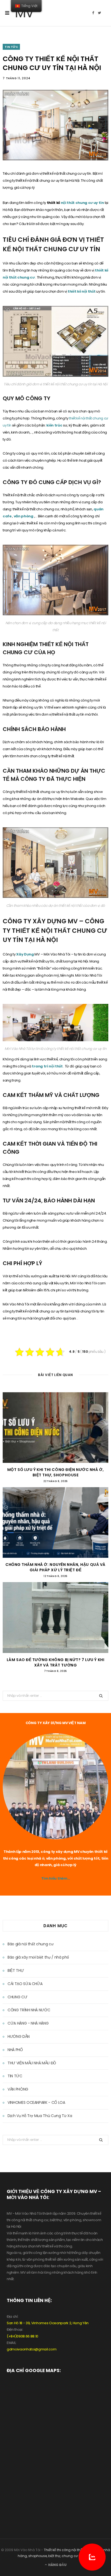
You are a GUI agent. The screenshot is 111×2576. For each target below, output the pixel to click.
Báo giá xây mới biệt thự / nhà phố (38, 1957)
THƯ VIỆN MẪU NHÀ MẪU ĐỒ (32, 2063)
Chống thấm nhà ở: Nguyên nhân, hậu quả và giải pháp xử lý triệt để (55, 1567)
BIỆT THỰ (16, 1970)
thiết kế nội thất (82, 291)
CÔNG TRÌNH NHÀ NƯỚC (29, 2010)
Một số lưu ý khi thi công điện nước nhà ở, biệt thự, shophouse (56, 1472)
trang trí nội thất (48, 1066)
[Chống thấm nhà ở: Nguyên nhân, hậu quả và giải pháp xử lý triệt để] (55, 1522)
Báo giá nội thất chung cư (30, 1944)
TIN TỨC (11, 47)
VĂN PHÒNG (18, 2089)
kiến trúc (55, 425)
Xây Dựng (25, 954)
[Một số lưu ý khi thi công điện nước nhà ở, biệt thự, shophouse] (55, 1428)
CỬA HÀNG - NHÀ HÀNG (28, 2023)
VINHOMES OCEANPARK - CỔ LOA (36, 2102)
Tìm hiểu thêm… (55, 1878)
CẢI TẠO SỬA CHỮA (25, 1984)
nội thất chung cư (77, 203)
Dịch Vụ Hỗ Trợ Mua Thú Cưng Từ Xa (40, 2116)
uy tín (99, 203)
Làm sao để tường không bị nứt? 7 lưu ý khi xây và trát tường (56, 1662)
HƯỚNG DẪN (19, 2036)
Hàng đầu (57, 2565)
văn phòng (24, 516)
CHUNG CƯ (17, 1997)
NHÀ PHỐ (15, 2050)
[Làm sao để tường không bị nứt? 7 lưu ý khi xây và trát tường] (55, 1618)
